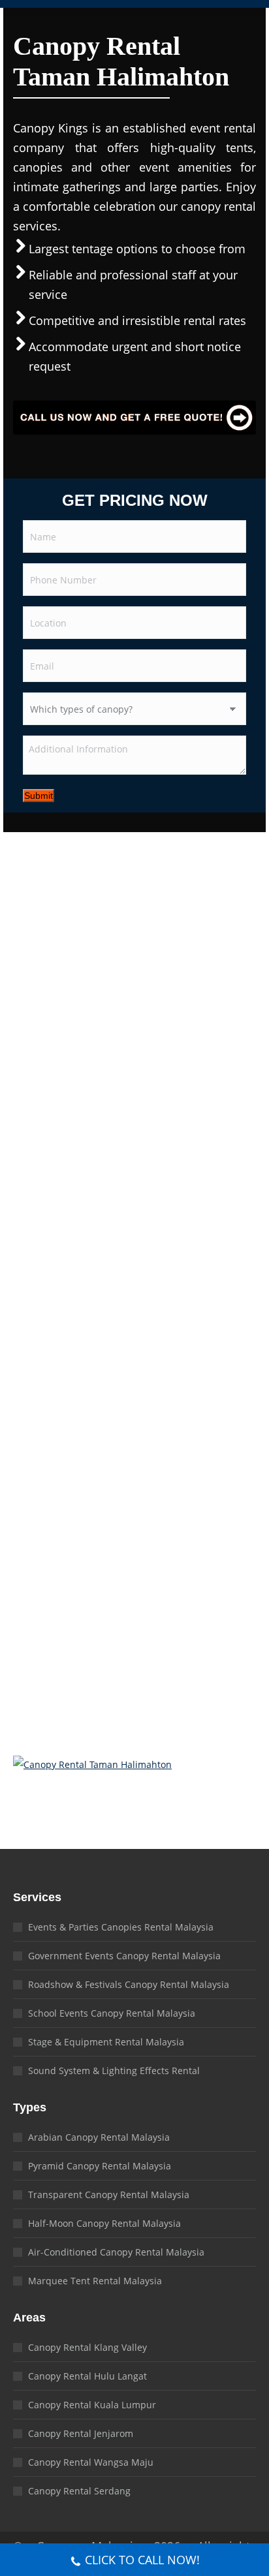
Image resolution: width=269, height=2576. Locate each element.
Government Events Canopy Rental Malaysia (124, 1956)
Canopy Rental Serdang (79, 2491)
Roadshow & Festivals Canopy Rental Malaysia (129, 1984)
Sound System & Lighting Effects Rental (114, 2071)
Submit (39, 796)
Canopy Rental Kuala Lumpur (92, 2405)
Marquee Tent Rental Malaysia (95, 2281)
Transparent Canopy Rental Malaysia (109, 2195)
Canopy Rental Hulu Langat (87, 2376)
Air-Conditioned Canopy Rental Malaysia (116, 2252)
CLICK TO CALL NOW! (142, 2560)
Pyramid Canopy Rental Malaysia (100, 2166)
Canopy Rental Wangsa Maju (91, 2462)
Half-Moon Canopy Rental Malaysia (104, 2223)
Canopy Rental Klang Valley (87, 2347)
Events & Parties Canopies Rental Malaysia (121, 1927)
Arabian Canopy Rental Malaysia (99, 2137)
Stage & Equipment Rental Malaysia (106, 2042)
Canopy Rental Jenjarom (81, 2433)
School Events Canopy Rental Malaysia (112, 2013)
